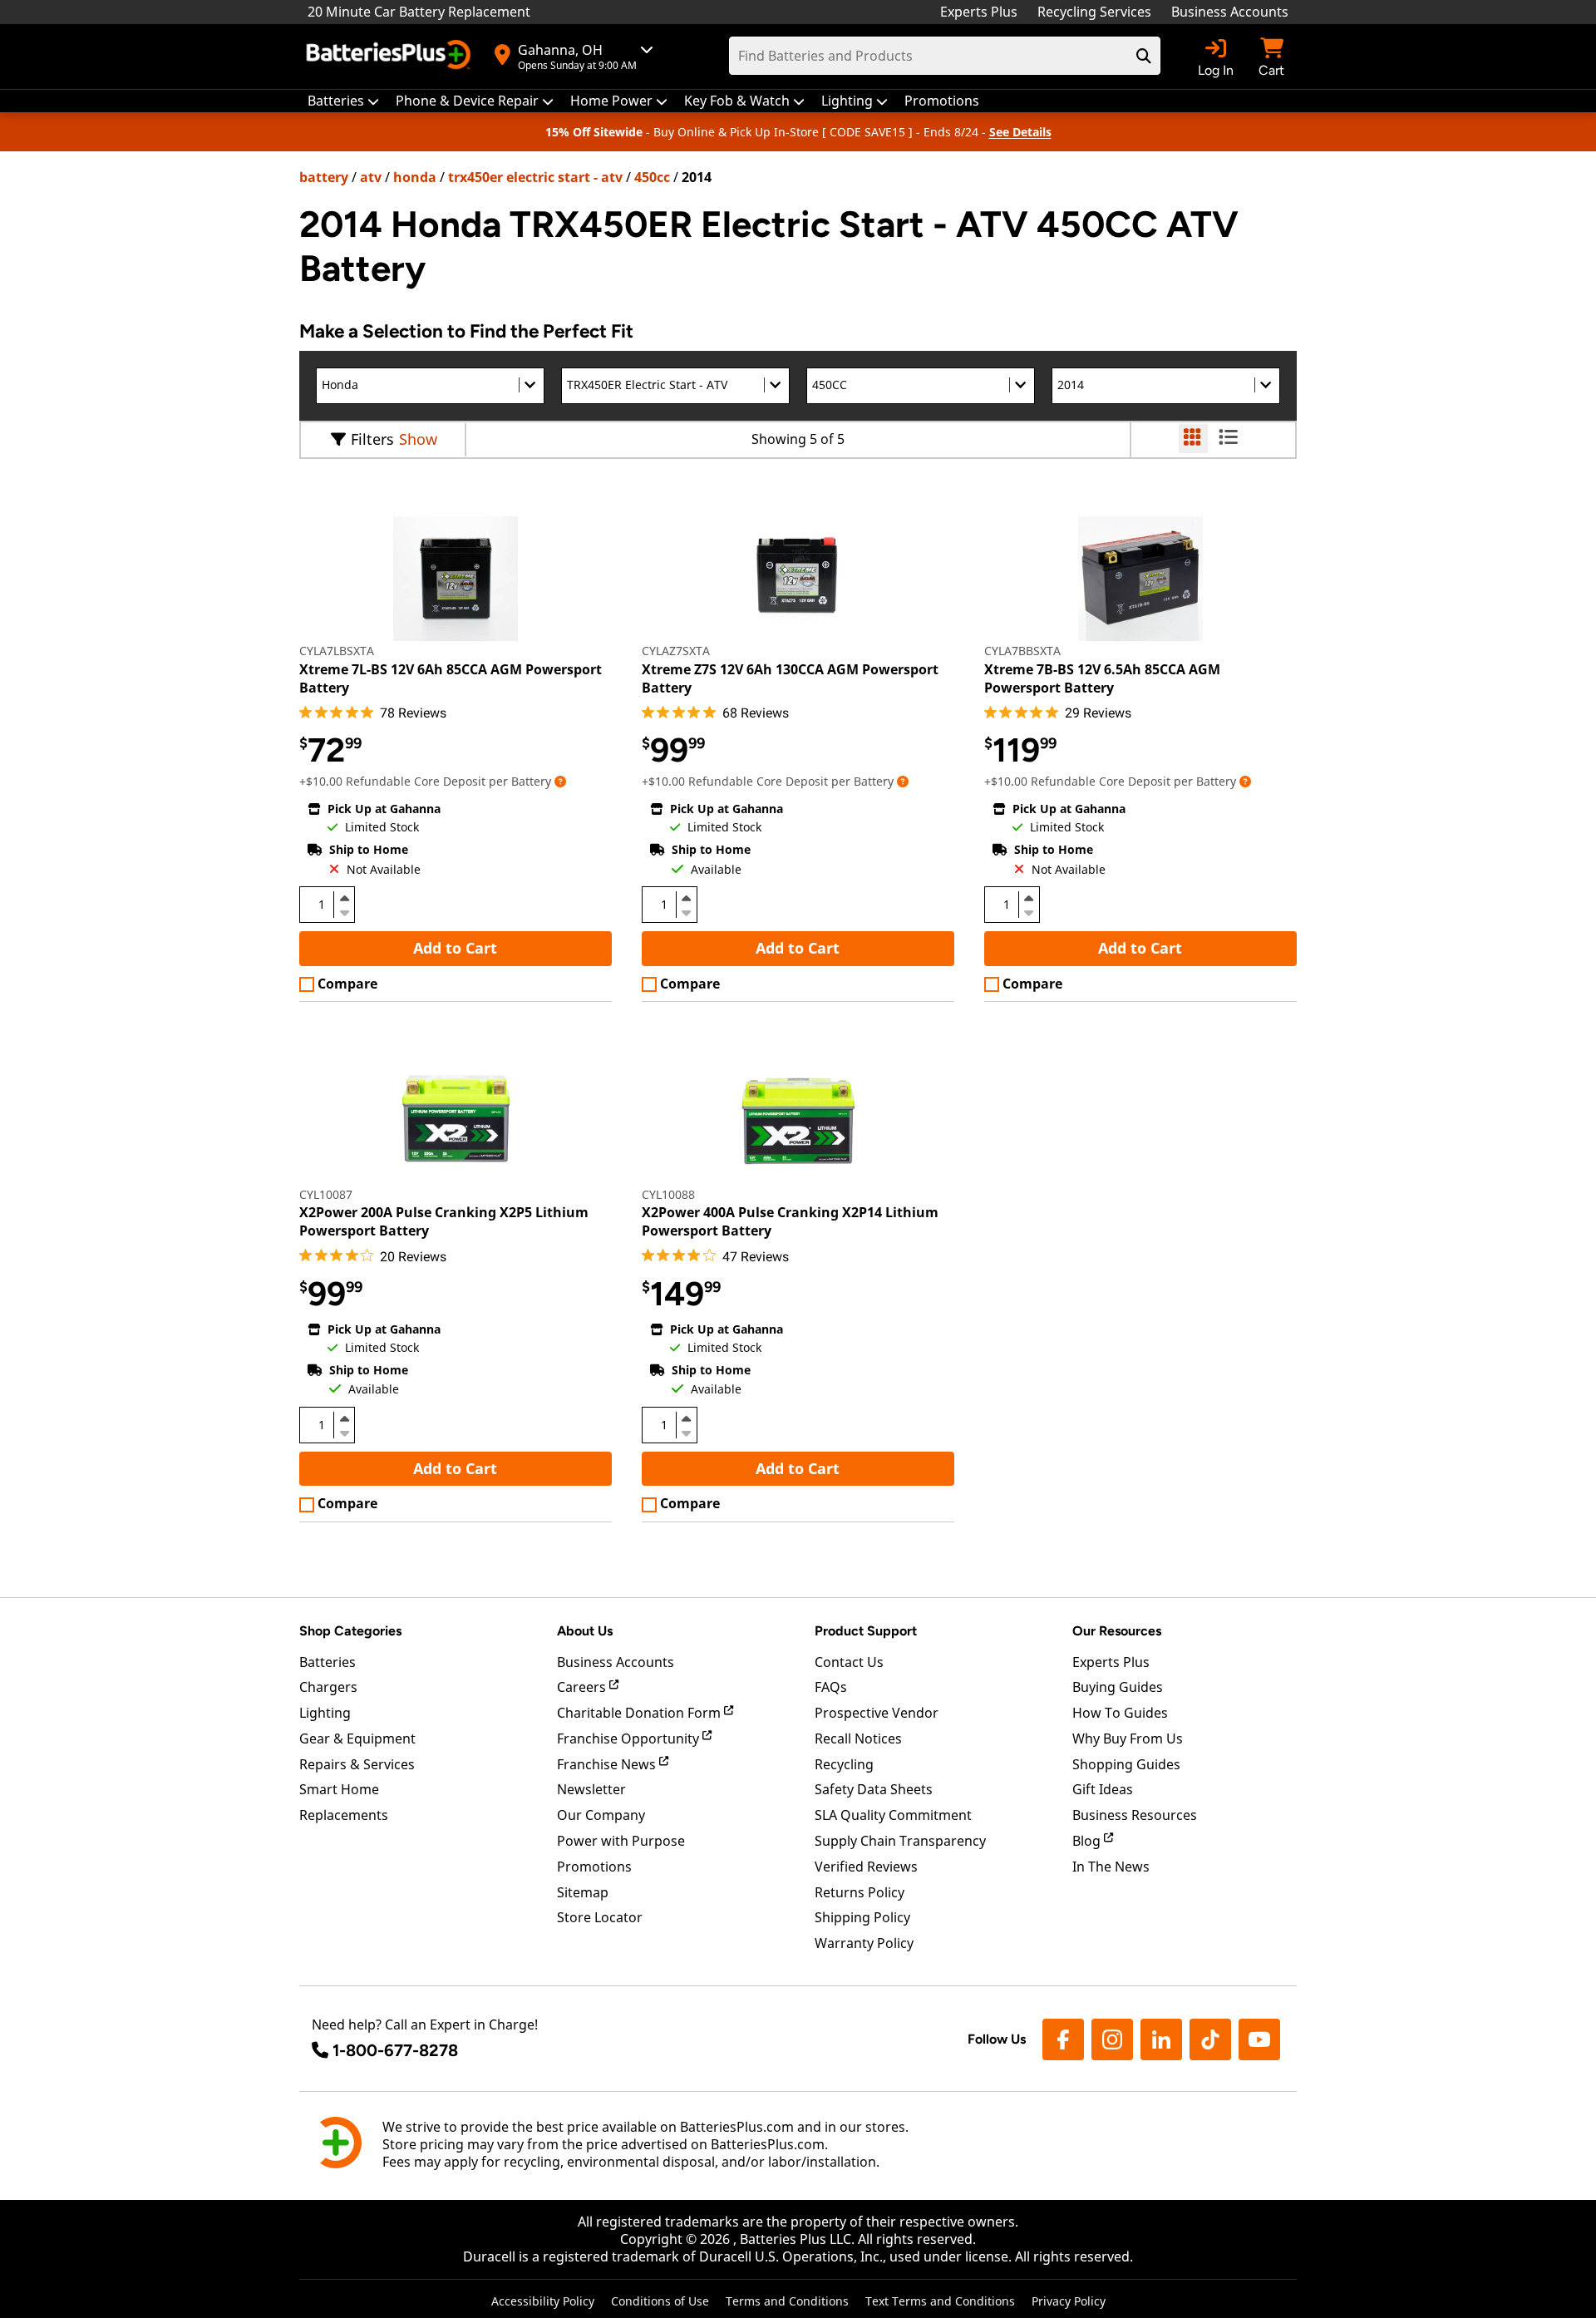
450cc (652, 177)
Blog (1088, 1841)
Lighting (325, 1713)
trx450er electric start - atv (535, 177)
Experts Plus (979, 12)
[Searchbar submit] (1144, 56)
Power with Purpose (621, 1841)
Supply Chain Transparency (900, 1841)
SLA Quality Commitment (893, 1815)
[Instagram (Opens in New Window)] (1112, 2039)
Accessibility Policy (543, 2301)
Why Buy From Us (1128, 1738)
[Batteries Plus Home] (391, 57)
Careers (583, 1687)
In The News (1111, 1867)
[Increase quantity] (344, 898)
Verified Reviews (866, 1867)
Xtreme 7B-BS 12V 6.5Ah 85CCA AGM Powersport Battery (1102, 678)
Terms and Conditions (787, 2301)
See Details (1020, 132)
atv (371, 177)
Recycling (844, 1764)
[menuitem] (343, 101)
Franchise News (608, 1764)
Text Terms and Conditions (940, 2301)
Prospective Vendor (877, 1713)
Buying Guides (1118, 1687)
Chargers (328, 1687)
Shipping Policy (862, 1917)
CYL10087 (326, 1194)
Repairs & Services (357, 1764)
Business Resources (1135, 1815)
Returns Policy (860, 1892)
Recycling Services (1094, 12)
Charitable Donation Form (640, 1713)
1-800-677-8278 (395, 2050)
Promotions (594, 1867)
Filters (372, 439)
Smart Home (339, 1789)
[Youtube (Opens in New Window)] (1259, 2039)
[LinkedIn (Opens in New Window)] (1161, 2039)
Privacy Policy (1069, 2301)
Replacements (344, 1815)
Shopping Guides (1126, 1764)
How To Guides (1120, 1713)
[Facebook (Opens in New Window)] (1063, 2039)
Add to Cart (455, 948)
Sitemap (583, 1892)
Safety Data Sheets (874, 1789)
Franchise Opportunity (630, 1738)
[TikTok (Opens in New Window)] (1210, 2039)
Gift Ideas (1103, 1789)
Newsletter (591, 1789)
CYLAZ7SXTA (676, 651)
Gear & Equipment (357, 1738)
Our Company (601, 1815)
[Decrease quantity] (344, 911)
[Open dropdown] (560, 781)
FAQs (831, 1687)
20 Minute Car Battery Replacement (419, 12)
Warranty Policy (864, 1943)
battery (324, 177)
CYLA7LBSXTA (337, 651)
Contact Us (849, 1662)
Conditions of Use (660, 2301)
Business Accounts (1230, 12)
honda (415, 177)
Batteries (328, 1662)
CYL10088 (668, 1194)
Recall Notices (858, 1738)
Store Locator (600, 1917)
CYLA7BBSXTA (1022, 651)
